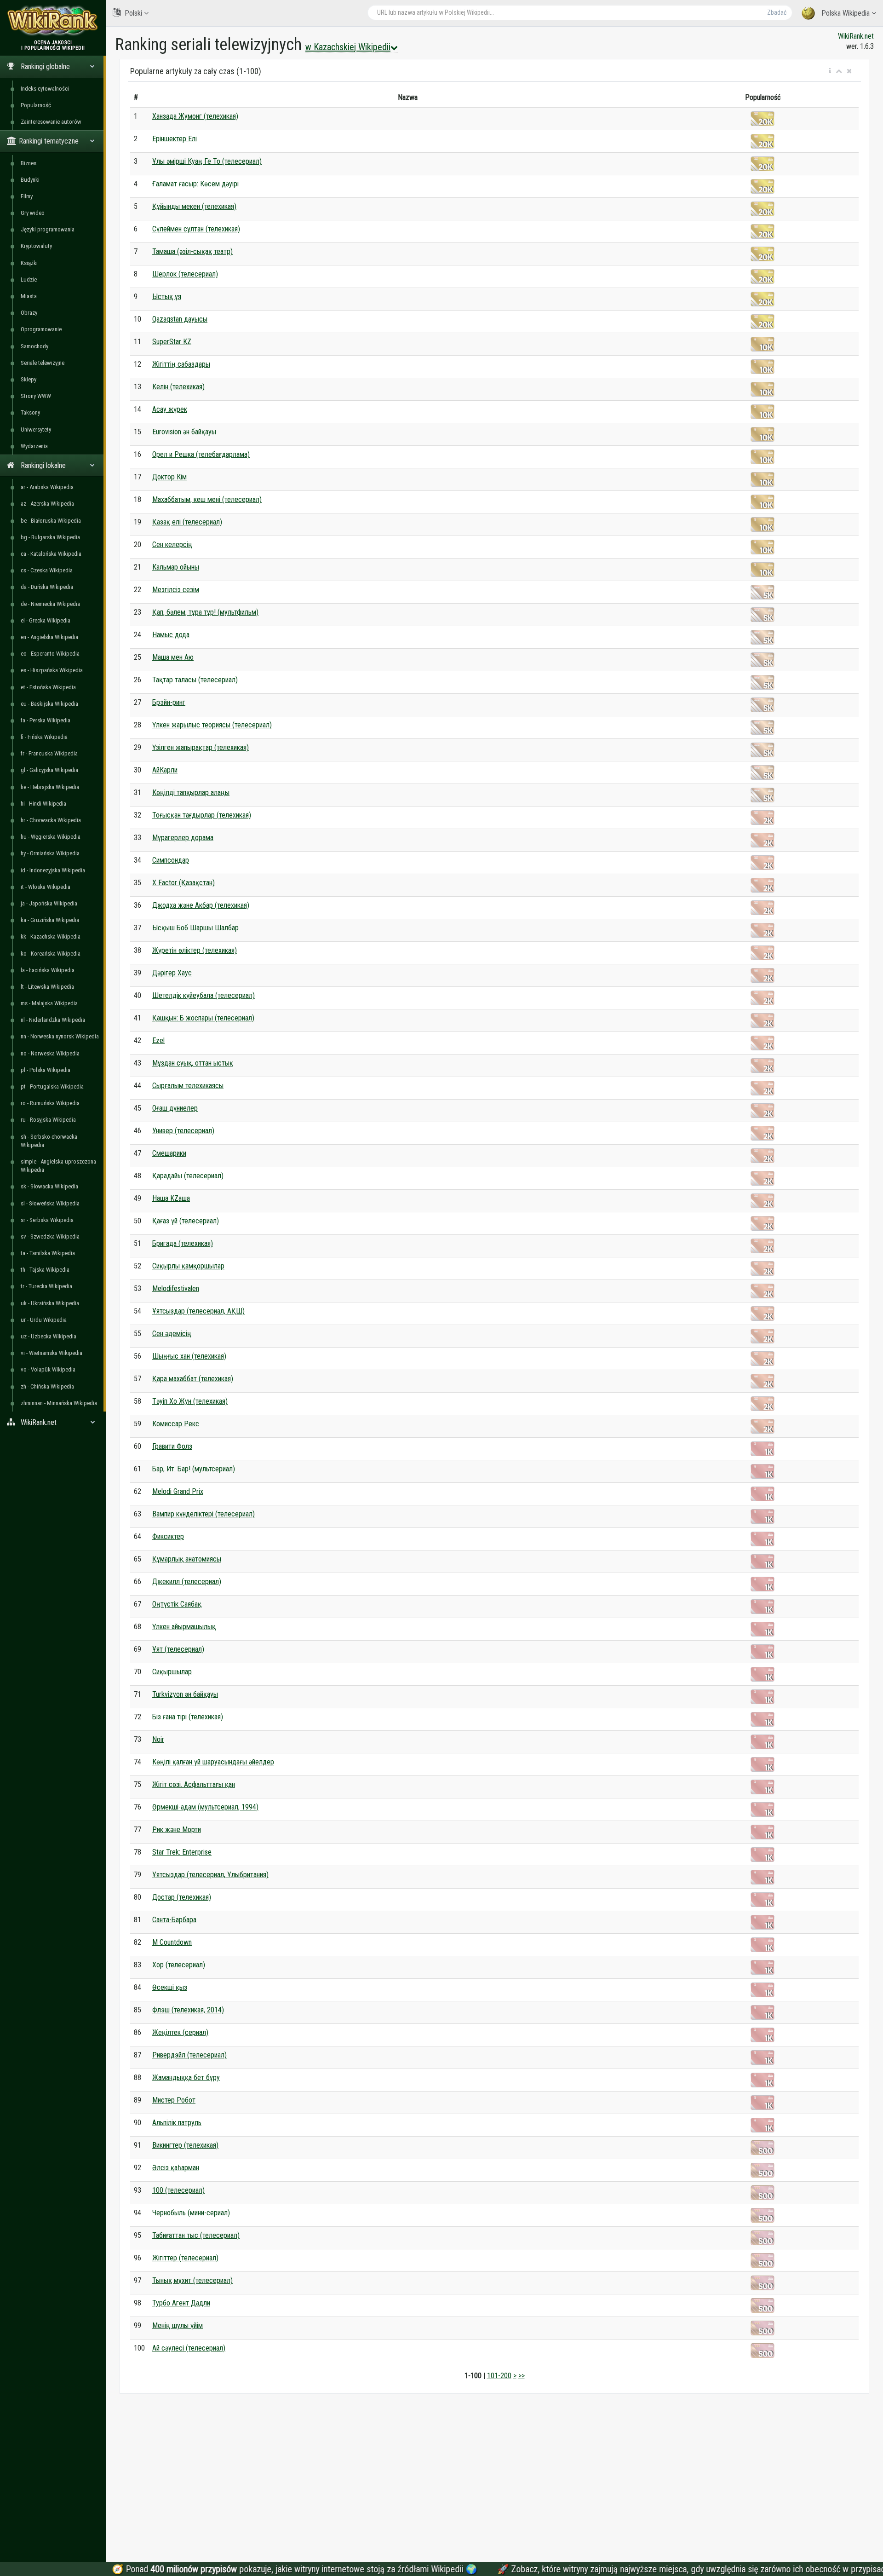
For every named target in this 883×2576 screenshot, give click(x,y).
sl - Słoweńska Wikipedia (50, 1203)
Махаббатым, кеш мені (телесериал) (207, 499)
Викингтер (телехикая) (185, 2145)
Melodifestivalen (176, 1288)
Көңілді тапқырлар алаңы (191, 792)
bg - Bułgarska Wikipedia (50, 537)
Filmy (27, 196)
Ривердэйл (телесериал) (189, 2055)
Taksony (30, 412)
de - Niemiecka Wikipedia (50, 604)
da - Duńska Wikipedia (47, 587)
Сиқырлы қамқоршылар (188, 1266)
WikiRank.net (856, 36)
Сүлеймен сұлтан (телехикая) (196, 229)
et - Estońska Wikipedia (48, 687)
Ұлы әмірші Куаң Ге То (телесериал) (207, 161)
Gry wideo (33, 213)
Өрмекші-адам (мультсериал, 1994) (205, 1807)
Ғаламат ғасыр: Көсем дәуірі (195, 184)
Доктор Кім (169, 477)
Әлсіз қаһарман (176, 2168)
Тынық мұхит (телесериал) (192, 2280)
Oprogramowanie (41, 329)
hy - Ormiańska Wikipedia (50, 853)
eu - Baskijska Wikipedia (49, 704)
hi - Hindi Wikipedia (43, 804)
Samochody (34, 346)
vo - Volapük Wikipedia (48, 1369)
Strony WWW (36, 396)
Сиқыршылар (172, 1672)
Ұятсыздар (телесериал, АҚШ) (198, 1311)
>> (522, 2376)
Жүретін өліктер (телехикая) (195, 950)
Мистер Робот (174, 2100)
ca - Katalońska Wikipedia (51, 554)
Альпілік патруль (177, 2123)
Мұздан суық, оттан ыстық (193, 1063)
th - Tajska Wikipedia (45, 1270)
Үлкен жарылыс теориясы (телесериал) (212, 725)
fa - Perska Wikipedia (46, 720)
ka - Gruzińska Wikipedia (50, 920)
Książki (29, 263)
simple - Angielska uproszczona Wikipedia (58, 1166)
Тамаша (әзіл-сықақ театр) (192, 251)
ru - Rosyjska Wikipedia (48, 1120)
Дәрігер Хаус (172, 973)
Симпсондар (171, 860)
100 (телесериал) (178, 2190)
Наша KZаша (171, 1198)
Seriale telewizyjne (43, 363)
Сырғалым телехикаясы (188, 1086)
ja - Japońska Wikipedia (49, 903)
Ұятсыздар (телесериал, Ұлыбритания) (210, 1875)
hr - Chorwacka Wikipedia (51, 820)
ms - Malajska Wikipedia (49, 1003)
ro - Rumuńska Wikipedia (50, 1103)
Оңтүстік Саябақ (177, 1604)
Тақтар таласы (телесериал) (195, 680)
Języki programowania (48, 229)
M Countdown (172, 1942)
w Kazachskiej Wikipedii (348, 47)
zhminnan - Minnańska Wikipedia (59, 1403)
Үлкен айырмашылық (184, 1627)
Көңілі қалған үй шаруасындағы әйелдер (213, 1762)
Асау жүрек (170, 409)
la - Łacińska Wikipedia (48, 970)
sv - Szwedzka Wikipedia (50, 1236)
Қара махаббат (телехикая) (193, 1379)
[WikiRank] (53, 20)
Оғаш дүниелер (175, 1108)
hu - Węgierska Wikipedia (51, 837)
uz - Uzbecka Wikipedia (49, 1336)
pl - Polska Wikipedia (46, 1070)
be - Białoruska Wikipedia (51, 521)
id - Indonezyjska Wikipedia (53, 870)
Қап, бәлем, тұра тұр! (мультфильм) (205, 612)
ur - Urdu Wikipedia (44, 1320)
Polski (133, 13)
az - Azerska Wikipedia (47, 504)
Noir (158, 1739)
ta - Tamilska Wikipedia (48, 1253)
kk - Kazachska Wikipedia (51, 936)
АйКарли (165, 770)
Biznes (29, 163)
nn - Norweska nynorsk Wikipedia (60, 1036)
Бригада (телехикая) (183, 1243)
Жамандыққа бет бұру (186, 2078)
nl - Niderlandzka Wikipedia (53, 1020)
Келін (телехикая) (178, 387)
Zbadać (777, 12)
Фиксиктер (168, 1536)
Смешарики (169, 1153)
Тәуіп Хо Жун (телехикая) (190, 1401)
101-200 (499, 2376)
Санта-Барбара (174, 1920)
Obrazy (29, 313)
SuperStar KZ (172, 342)
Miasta (29, 296)
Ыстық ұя (167, 297)
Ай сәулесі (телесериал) (189, 2348)
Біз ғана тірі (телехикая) (188, 1717)
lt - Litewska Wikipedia (47, 987)
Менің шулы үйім (178, 2325)
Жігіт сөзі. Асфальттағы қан (194, 1784)
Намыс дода (171, 635)
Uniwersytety (36, 429)
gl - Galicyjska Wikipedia (49, 770)
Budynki (30, 180)
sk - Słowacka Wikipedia (49, 1186)
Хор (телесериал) (179, 1965)
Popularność (36, 105)
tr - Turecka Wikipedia (46, 1286)
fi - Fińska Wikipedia (44, 737)
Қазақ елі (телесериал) (187, 522)
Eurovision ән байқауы (184, 432)
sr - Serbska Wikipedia (47, 1220)
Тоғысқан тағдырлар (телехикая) (202, 815)
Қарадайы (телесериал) (188, 1176)
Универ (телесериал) (183, 1131)
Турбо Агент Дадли (181, 2303)
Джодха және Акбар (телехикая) (201, 905)
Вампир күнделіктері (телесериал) (204, 1514)
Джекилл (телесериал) (187, 1582)
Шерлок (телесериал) (185, 274)
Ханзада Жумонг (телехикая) (195, 116)
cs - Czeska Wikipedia (47, 570)
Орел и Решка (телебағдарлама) (201, 454)
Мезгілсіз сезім (176, 590)
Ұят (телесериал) (178, 1649)
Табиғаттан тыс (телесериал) (196, 2235)
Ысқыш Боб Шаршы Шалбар (195, 928)
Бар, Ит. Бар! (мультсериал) (194, 1469)
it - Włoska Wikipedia (46, 887)
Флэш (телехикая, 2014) (188, 2010)
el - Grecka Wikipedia (46, 620)
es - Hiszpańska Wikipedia (52, 670)
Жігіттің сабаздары (181, 364)
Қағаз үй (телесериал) (186, 1221)
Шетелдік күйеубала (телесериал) (204, 995)
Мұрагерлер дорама (183, 838)
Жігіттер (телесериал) (185, 2258)
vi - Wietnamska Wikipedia (52, 1353)
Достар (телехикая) (182, 1897)
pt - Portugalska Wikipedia (52, 1086)
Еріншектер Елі (175, 139)
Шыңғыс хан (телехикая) (189, 1356)
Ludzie (29, 279)
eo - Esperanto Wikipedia (50, 654)
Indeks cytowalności (45, 89)
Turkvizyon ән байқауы (185, 1694)
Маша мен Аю (173, 657)
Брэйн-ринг (169, 702)
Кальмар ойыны (176, 567)
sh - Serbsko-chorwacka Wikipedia (49, 1141)
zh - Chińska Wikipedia (47, 1386)
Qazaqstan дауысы (180, 319)
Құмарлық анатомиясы (187, 1559)
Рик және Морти (177, 1830)
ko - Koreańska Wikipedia (51, 954)
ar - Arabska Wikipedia (47, 487)
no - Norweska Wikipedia (50, 1053)
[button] (830, 71)
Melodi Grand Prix (178, 1491)
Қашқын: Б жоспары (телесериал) (203, 1018)
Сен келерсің (172, 545)
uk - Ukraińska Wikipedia (50, 1303)
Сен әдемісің (172, 1334)
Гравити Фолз (172, 1446)
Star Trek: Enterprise (182, 1852)
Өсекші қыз (170, 1987)
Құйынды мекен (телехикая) (194, 206)
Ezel (158, 1040)
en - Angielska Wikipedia (49, 637)
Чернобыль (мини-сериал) (191, 2213)
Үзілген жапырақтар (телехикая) (201, 747)
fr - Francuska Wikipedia (49, 753)
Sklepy (29, 379)
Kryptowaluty (36, 246)
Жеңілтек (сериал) (180, 2032)
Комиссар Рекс (176, 1424)
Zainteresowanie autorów (51, 122)
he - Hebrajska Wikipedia (50, 787)
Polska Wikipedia (846, 13)
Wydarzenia (34, 446)
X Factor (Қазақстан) (183, 883)
